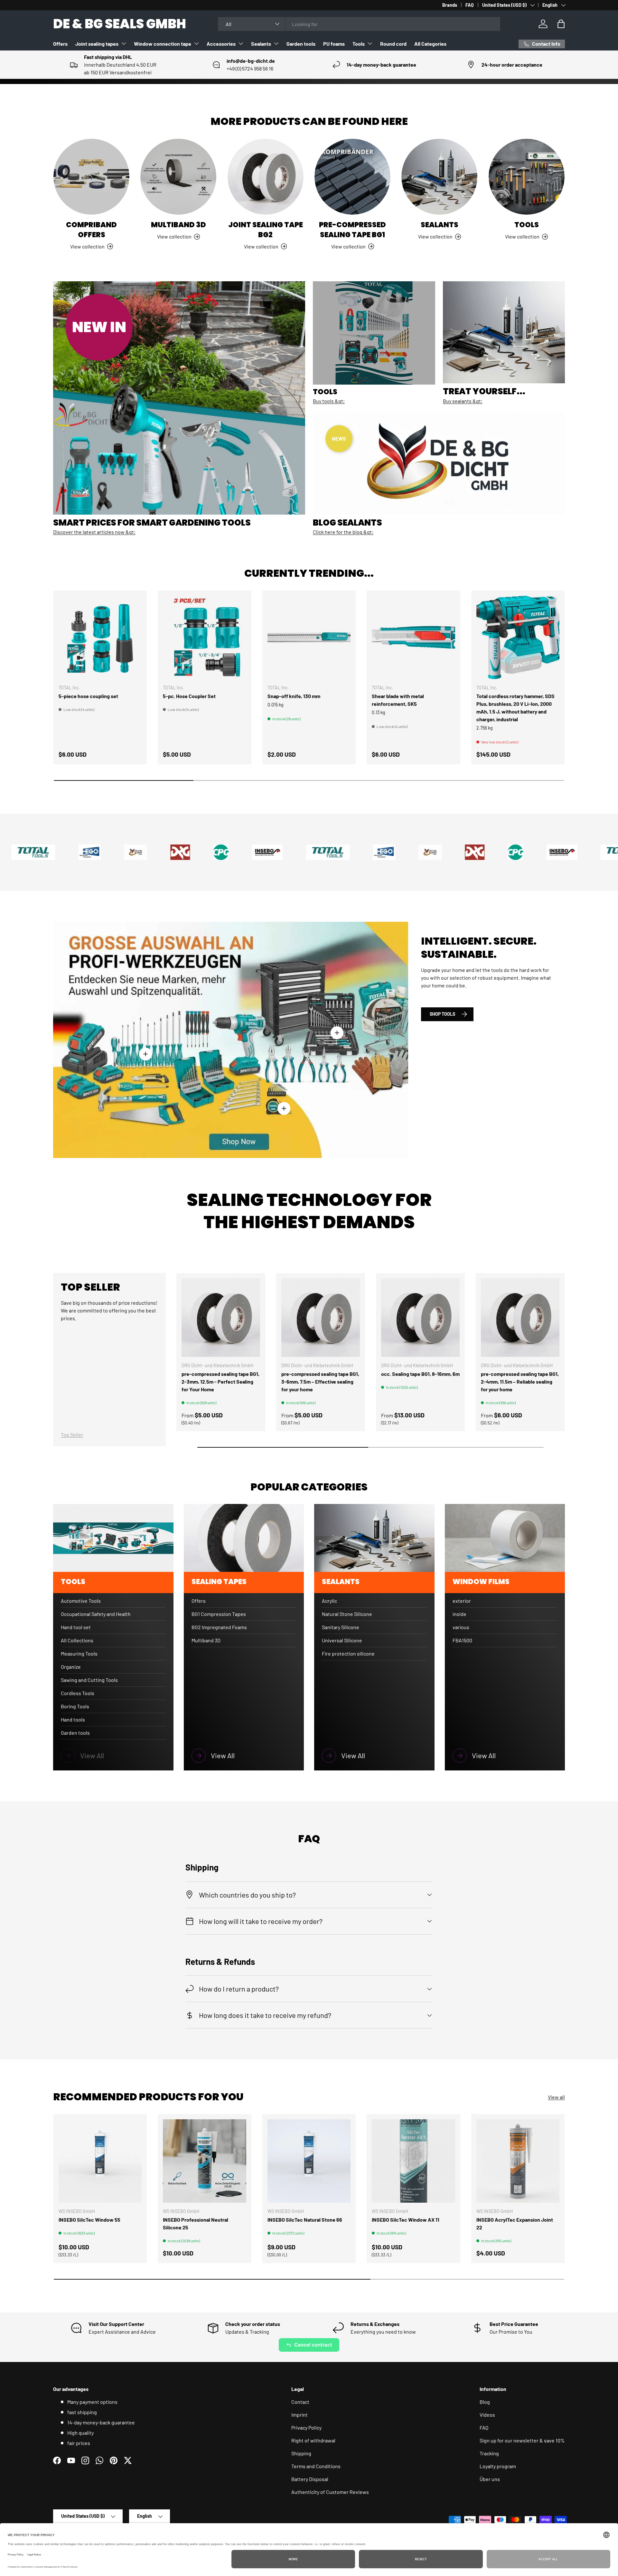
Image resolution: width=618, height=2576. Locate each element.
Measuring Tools (79, 1653)
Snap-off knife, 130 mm (294, 696)
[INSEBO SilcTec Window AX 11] (413, 2161)
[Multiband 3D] (178, 177)
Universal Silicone (342, 1640)
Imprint (300, 2415)
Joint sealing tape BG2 (266, 230)
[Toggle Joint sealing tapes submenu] (124, 43)
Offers (60, 44)
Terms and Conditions (316, 2466)
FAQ (470, 5)
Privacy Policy (306, 2427)
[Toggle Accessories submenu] (241, 43)
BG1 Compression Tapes (219, 1614)
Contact (300, 2402)
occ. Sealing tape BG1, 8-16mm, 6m (420, 1374)
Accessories (221, 44)
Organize (71, 1667)
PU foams (334, 44)
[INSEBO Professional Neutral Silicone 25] (204, 2161)
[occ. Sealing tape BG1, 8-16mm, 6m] (420, 1318)
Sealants (261, 44)
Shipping (301, 2453)
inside (459, 1614)
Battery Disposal (310, 2479)
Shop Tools (442, 1014)
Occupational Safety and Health (96, 1614)
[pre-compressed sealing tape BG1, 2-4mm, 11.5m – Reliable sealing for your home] (520, 1318)
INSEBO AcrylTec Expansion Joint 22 (515, 2223)
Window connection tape (163, 44)
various (461, 1627)
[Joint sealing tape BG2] (266, 177)
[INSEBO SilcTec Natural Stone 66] (309, 2161)
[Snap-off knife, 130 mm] (309, 637)
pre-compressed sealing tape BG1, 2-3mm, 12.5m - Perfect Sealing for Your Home (220, 1381)
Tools (359, 44)
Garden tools (301, 44)
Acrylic (329, 1601)
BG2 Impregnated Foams (219, 1627)
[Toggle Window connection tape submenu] (196, 43)
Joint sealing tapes (97, 44)
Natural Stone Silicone (347, 1614)
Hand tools (73, 1719)
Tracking (489, 2453)
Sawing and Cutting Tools (89, 1680)
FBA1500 (462, 1640)
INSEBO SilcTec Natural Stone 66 (305, 2220)
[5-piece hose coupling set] (100, 637)
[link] (113, 1756)
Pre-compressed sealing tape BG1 (352, 230)
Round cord (393, 44)
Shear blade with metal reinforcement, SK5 (398, 700)
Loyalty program (498, 2466)
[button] (561, 24)
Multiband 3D (178, 225)
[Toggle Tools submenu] (370, 43)
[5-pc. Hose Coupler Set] (204, 637)
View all (556, 2097)
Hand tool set (76, 1627)
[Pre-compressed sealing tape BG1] (352, 177)
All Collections (77, 1640)
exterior (462, 1601)
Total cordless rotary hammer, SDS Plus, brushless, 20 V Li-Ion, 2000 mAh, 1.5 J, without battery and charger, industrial (515, 708)
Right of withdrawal (313, 2440)
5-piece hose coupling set (88, 696)
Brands (450, 5)
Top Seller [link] (72, 1435)
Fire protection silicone (348, 1653)
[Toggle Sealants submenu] (276, 43)
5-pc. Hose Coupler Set (189, 696)
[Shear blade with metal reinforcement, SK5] (413, 637)
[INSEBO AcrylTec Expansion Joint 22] (518, 2161)
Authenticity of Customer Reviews (330, 2492)
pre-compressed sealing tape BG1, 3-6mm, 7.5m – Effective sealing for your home (320, 1381)
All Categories (430, 44)
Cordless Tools (78, 1693)
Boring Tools (75, 1706)
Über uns (490, 2479)
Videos (487, 2415)
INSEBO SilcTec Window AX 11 (406, 2220)
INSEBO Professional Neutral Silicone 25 (196, 2223)
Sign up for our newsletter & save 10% (522, 2440)
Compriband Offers (91, 230)
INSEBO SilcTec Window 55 (89, 2220)
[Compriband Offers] (91, 177)
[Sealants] (439, 177)
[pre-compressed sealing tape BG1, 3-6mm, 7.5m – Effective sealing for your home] (321, 1318)
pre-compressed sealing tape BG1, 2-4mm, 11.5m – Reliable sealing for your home (520, 1381)
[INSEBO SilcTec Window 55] (100, 2161)
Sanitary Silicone (341, 1627)
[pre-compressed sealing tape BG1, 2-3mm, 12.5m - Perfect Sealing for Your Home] (221, 1318)
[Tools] (527, 177)
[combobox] (359, 24)
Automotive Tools (81, 1601)
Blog (485, 2402)
